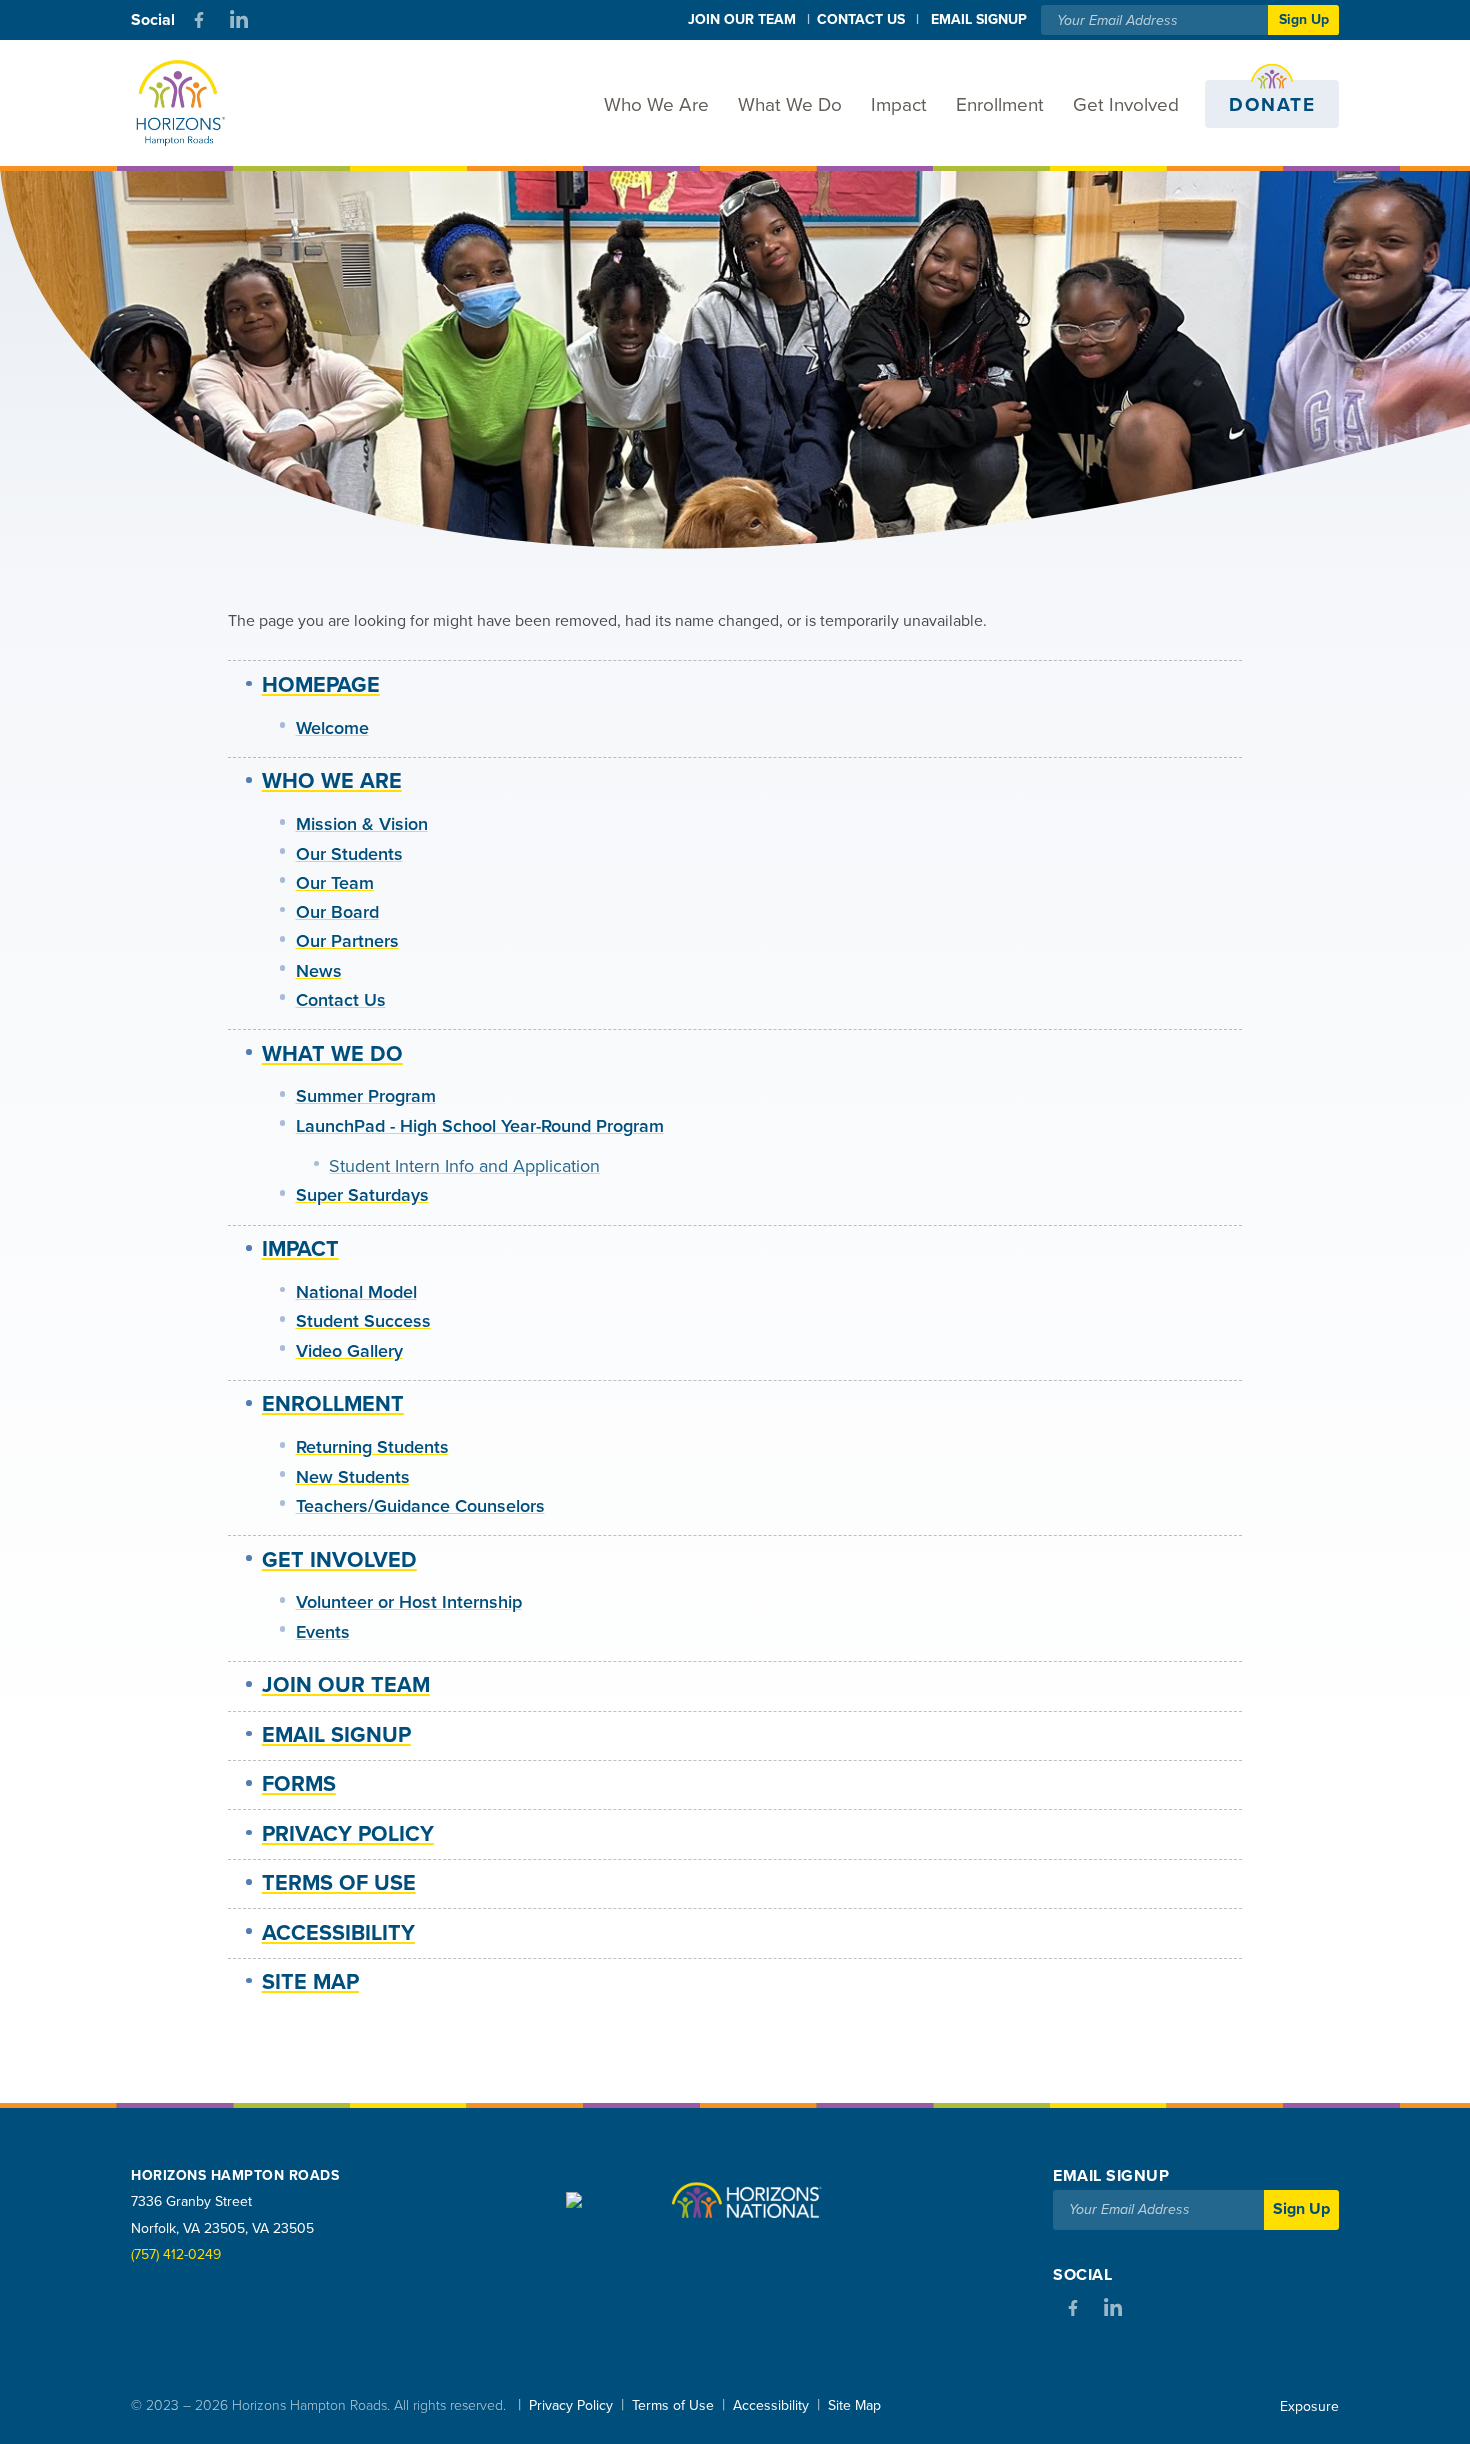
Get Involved (1126, 105)
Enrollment (1000, 105)
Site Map (310, 1982)
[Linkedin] (239, 20)
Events (323, 1632)
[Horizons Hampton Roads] (195, 104)
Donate (1272, 105)
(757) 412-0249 (176, 2254)
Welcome (332, 728)
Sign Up (1304, 19)
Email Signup (336, 1735)
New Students (353, 1477)
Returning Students (372, 1447)
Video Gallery (349, 1351)
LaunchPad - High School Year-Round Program (480, 1126)
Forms (299, 1784)
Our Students (349, 854)
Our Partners (347, 941)
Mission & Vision (362, 824)
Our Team (335, 883)
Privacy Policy (348, 1834)
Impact (899, 105)
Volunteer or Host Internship (409, 1602)
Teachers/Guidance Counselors (420, 1506)
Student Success (363, 1321)
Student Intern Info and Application (464, 1166)
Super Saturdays (362, 1195)
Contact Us (861, 19)
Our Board (337, 912)
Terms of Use (339, 1883)
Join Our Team (742, 19)
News (319, 971)
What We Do (790, 105)
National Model (356, 1292)
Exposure (1309, 2406)
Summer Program (366, 1096)
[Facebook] (199, 20)
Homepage (321, 685)
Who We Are (656, 105)
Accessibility (338, 1933)
